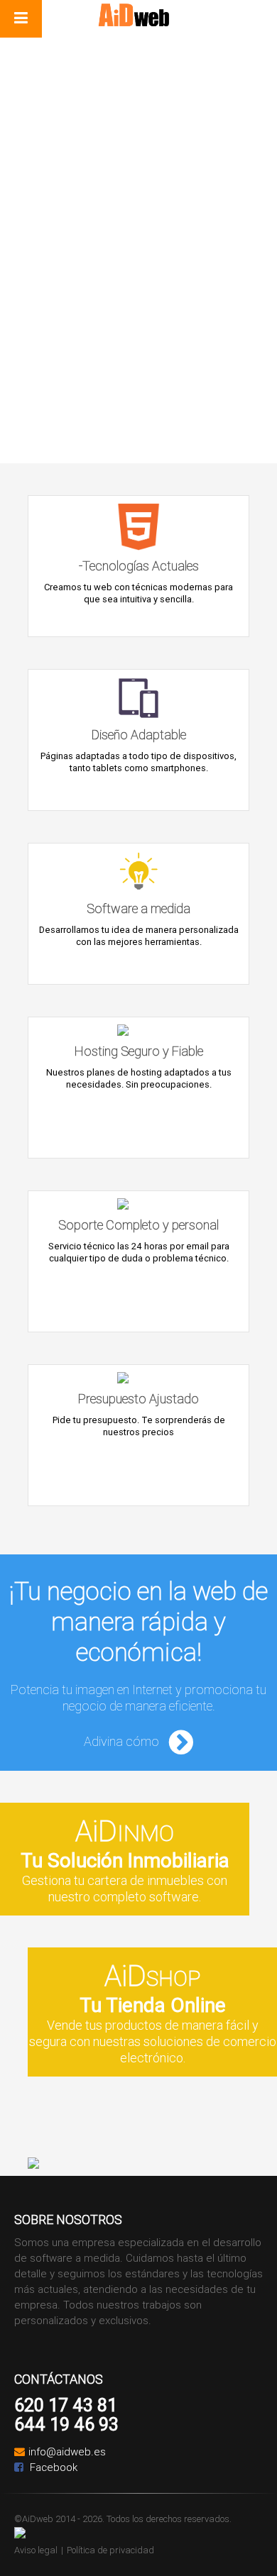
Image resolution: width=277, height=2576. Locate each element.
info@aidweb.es (67, 2451)
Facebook (52, 2467)
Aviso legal (36, 2550)
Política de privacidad (110, 2550)
